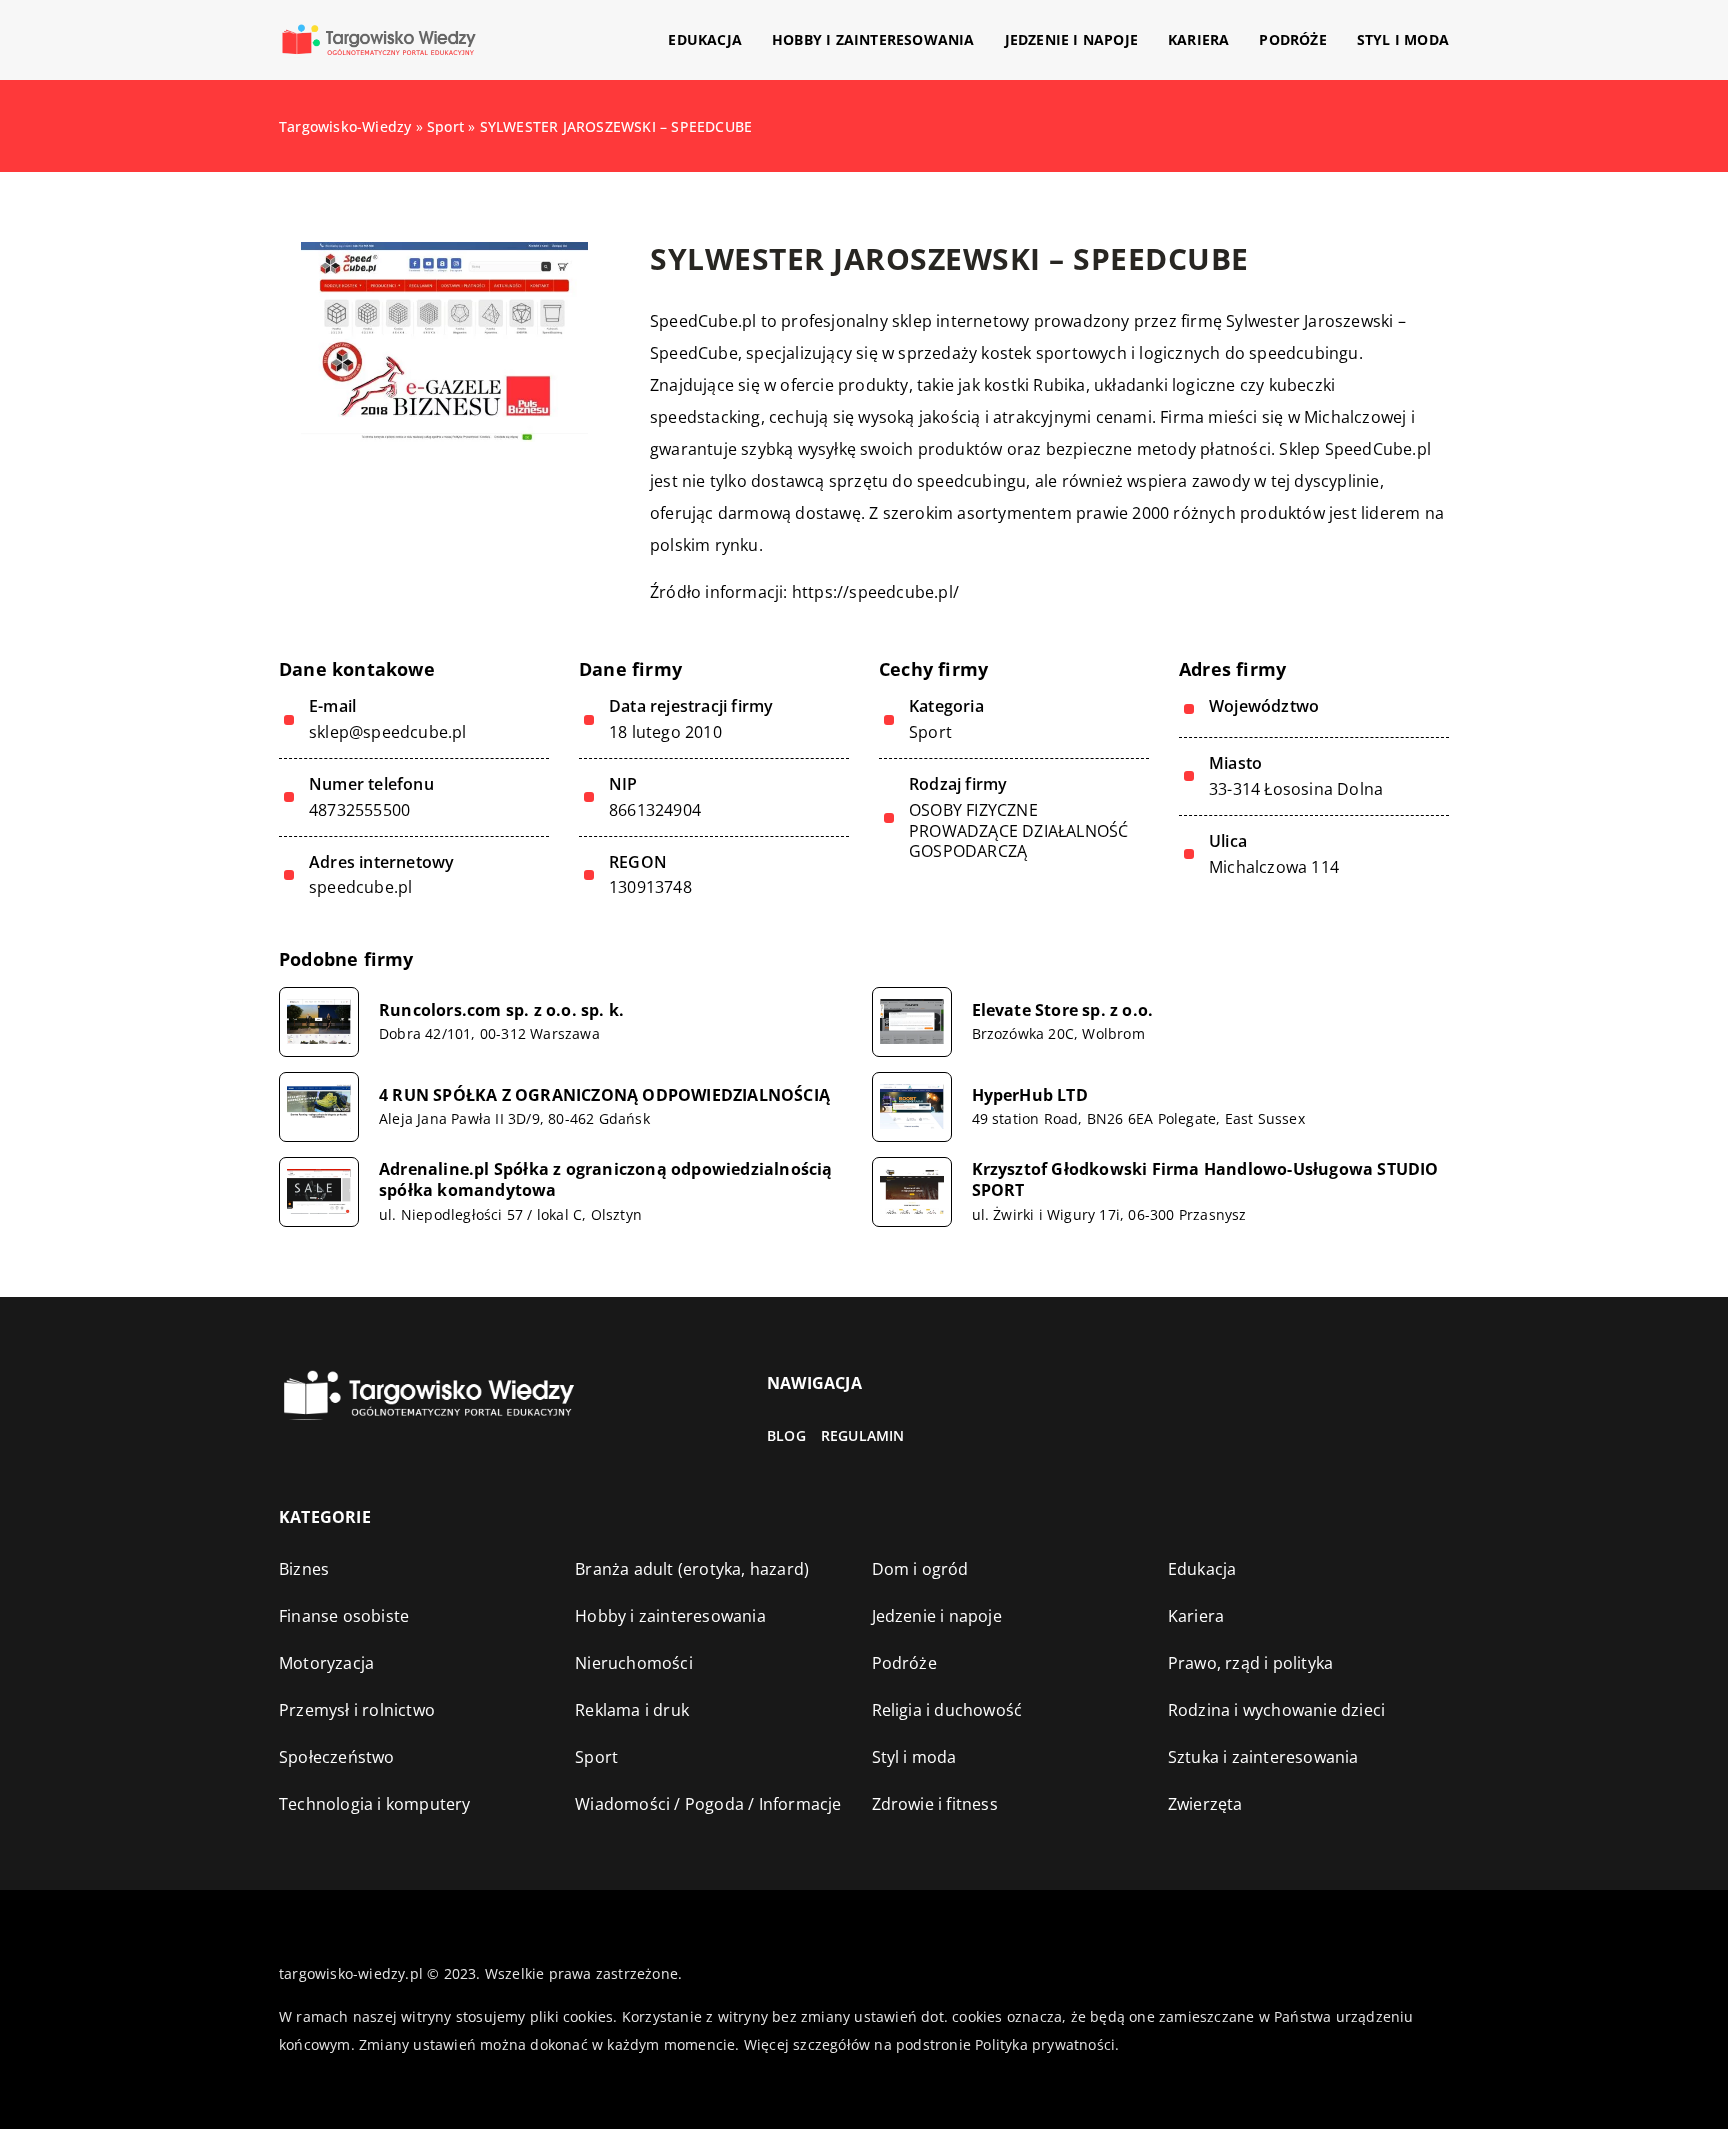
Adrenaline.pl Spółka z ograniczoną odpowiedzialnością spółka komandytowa (606, 1180)
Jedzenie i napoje (1071, 39)
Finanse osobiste (344, 1616)
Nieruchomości (634, 1663)
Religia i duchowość (947, 1710)
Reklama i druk (632, 1710)
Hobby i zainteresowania (873, 39)
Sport (930, 732)
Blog (786, 1435)
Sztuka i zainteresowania (1263, 1757)
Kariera (1198, 39)
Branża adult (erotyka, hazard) (692, 1569)
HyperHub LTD (1030, 1095)
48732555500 (359, 810)
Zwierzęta (1205, 1804)
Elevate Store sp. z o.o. (1063, 1010)
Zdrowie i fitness (935, 1804)
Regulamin (863, 1435)
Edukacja (705, 39)
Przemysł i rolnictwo (357, 1710)
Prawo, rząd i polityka (1250, 1663)
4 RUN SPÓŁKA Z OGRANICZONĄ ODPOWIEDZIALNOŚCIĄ (604, 1095)
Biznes (304, 1569)
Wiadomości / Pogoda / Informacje (708, 1804)
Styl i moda (1403, 39)
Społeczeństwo (337, 1757)
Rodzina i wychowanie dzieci (1276, 1710)
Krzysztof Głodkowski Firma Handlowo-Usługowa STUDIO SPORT (1205, 1180)
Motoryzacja (326, 1663)
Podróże (1292, 39)
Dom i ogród (920, 1569)
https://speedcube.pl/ (875, 592)
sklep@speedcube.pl (388, 732)
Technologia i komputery (375, 1804)
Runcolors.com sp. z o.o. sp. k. (501, 1010)
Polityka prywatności (1045, 2044)
